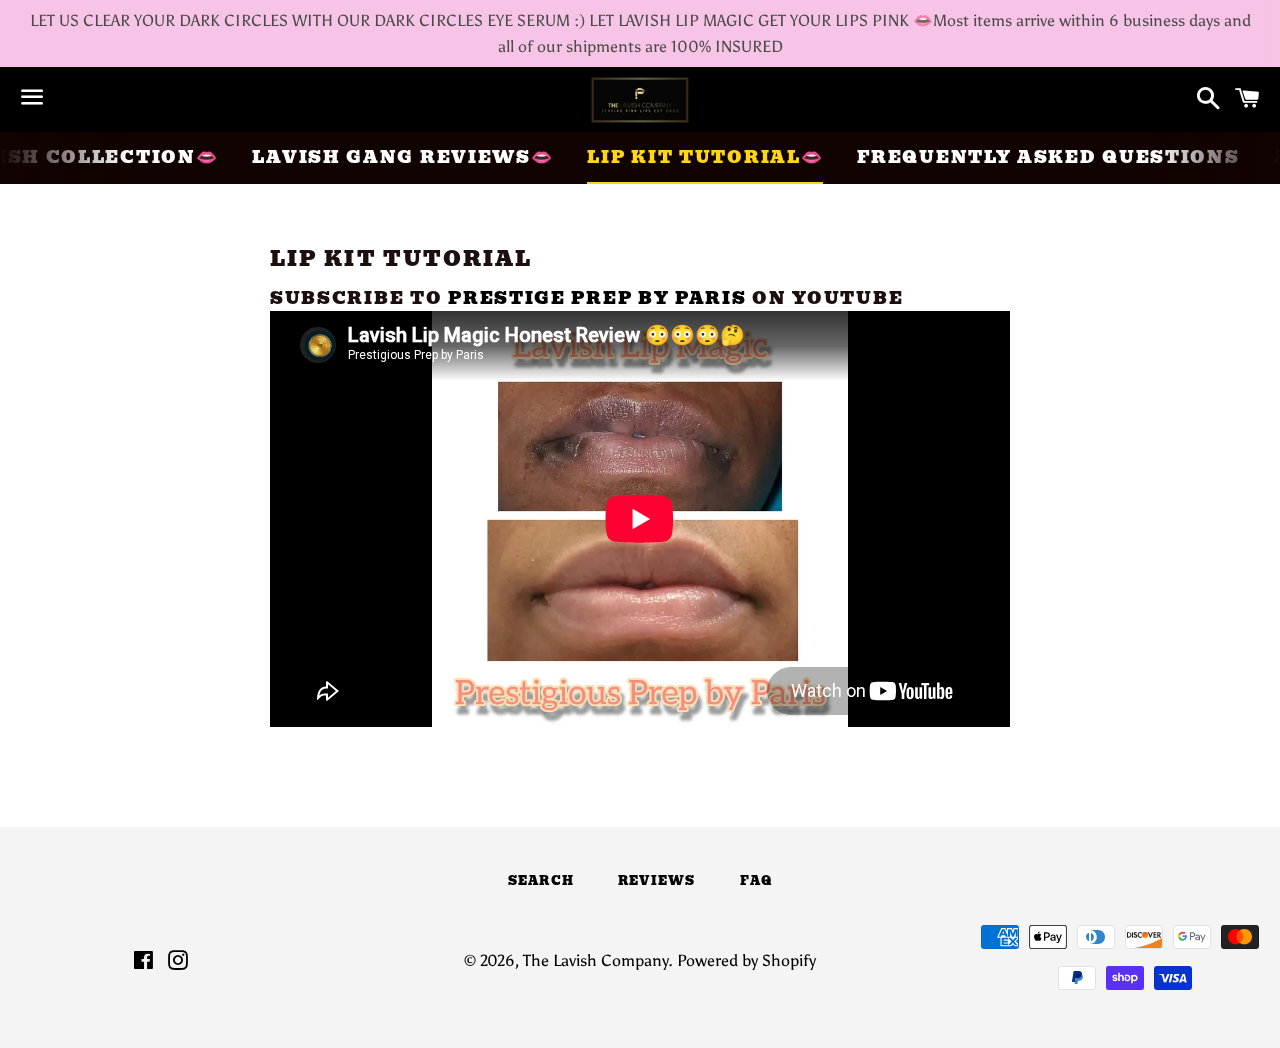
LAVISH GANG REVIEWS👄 (402, 157)
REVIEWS (656, 880)
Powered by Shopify (746, 960)
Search (541, 880)
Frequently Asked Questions (1048, 157)
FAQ (756, 880)
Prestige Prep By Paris (597, 298)
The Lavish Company (595, 960)
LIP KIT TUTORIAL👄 (705, 157)
